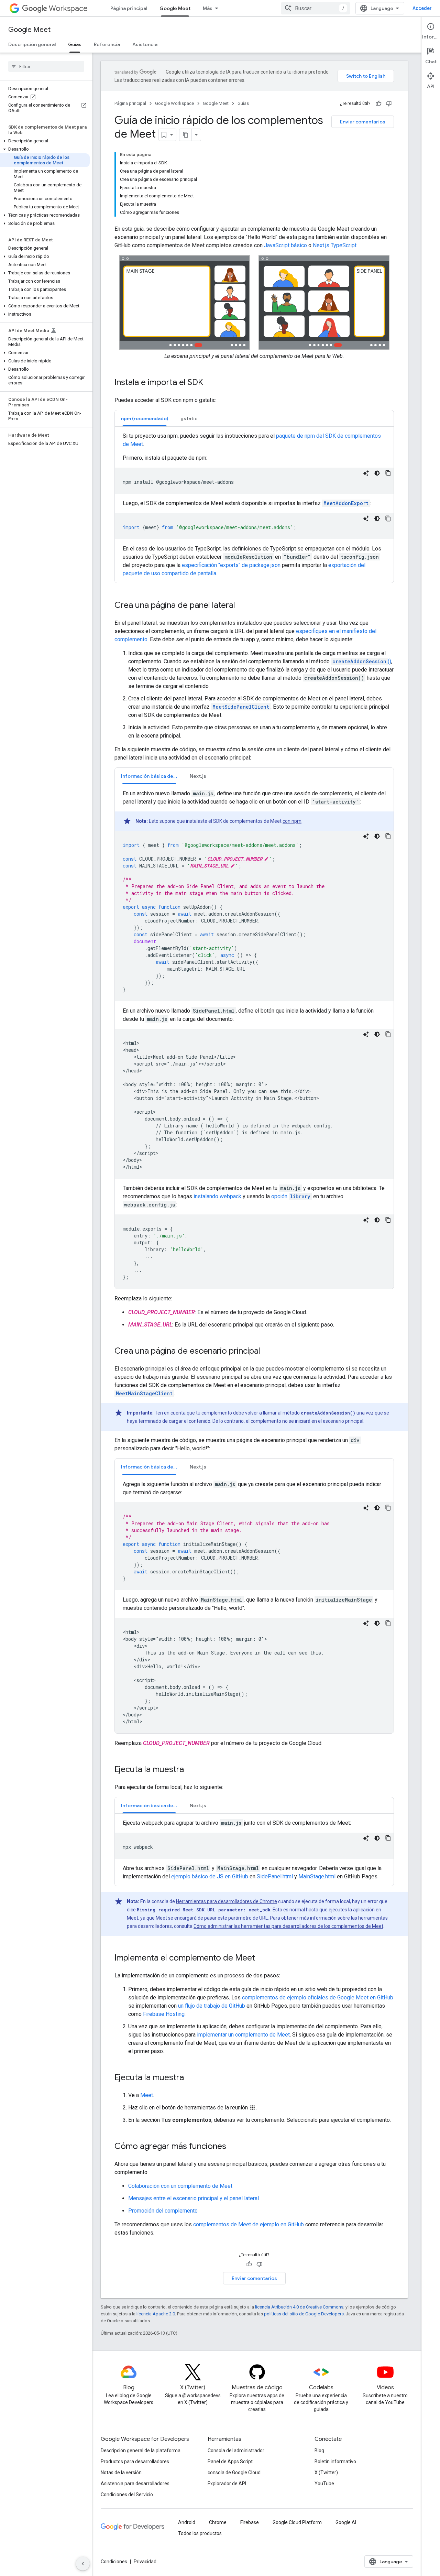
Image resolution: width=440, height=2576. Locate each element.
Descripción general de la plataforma (141, 2451)
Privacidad (145, 2562)
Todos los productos (200, 2533)
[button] (45, 141)
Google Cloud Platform (297, 2522)
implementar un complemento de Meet (243, 2035)
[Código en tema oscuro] (377, 473)
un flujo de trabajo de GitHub (212, 2006)
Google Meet (175, 8)
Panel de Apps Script (230, 2462)
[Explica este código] (366, 473)
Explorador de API (227, 2484)
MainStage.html (317, 1876)
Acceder (422, 8)
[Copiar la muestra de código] (388, 473)
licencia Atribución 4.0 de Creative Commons (299, 2307)
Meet (147, 2095)
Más (208, 8)
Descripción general (32, 44)
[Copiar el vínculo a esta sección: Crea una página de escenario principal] (267, 1352)
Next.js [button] (198, 776)
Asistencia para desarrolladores (135, 2484)
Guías (75, 44)
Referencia (107, 44)
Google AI (346, 2522)
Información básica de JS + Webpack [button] (152, 776)
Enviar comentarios (363, 122)
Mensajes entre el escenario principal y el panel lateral (194, 2198)
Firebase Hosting (164, 2014)
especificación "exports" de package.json (231, 565)
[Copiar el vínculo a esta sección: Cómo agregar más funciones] (233, 2147)
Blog (319, 2451)
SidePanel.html (275, 1876)
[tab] (145, 418)
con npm (292, 821)
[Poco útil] (389, 103)
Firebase (250, 2522)
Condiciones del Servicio (127, 2495)
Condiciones (114, 2562)
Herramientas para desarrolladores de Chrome (227, 1901)
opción (291, 1196)
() (362, 661)
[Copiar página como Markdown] (186, 135)
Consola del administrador (236, 2451)
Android (187, 2522)
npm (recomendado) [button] (145, 418)
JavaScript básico (285, 245)
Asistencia (145, 44)
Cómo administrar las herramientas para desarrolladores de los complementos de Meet (288, 1926)
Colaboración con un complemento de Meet (180, 2186)
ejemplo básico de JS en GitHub (210, 1876)
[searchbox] (46, 66)
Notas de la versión (121, 2473)
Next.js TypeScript (335, 245)
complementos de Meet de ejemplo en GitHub (249, 2224)
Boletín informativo (335, 2462)
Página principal (129, 8)
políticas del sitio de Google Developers (304, 2314)
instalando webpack (217, 1196)
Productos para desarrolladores (135, 2462)
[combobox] (316, 8)
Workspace (68, 8)
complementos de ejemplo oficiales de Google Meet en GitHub (318, 1998)
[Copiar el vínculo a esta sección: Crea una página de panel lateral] (242, 606)
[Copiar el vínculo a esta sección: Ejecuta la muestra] (191, 1770)
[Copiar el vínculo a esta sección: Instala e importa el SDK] (210, 383)
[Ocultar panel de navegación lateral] (83, 2564)
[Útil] (378, 103)
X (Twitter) (326, 2473)
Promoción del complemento (163, 2211)
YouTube (324, 2484)
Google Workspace (174, 103)
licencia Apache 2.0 (156, 2314)
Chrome (218, 2522)
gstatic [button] (189, 418)
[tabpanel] (254, 505)
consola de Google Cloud (234, 2473)
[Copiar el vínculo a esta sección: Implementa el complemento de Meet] (262, 1958)
